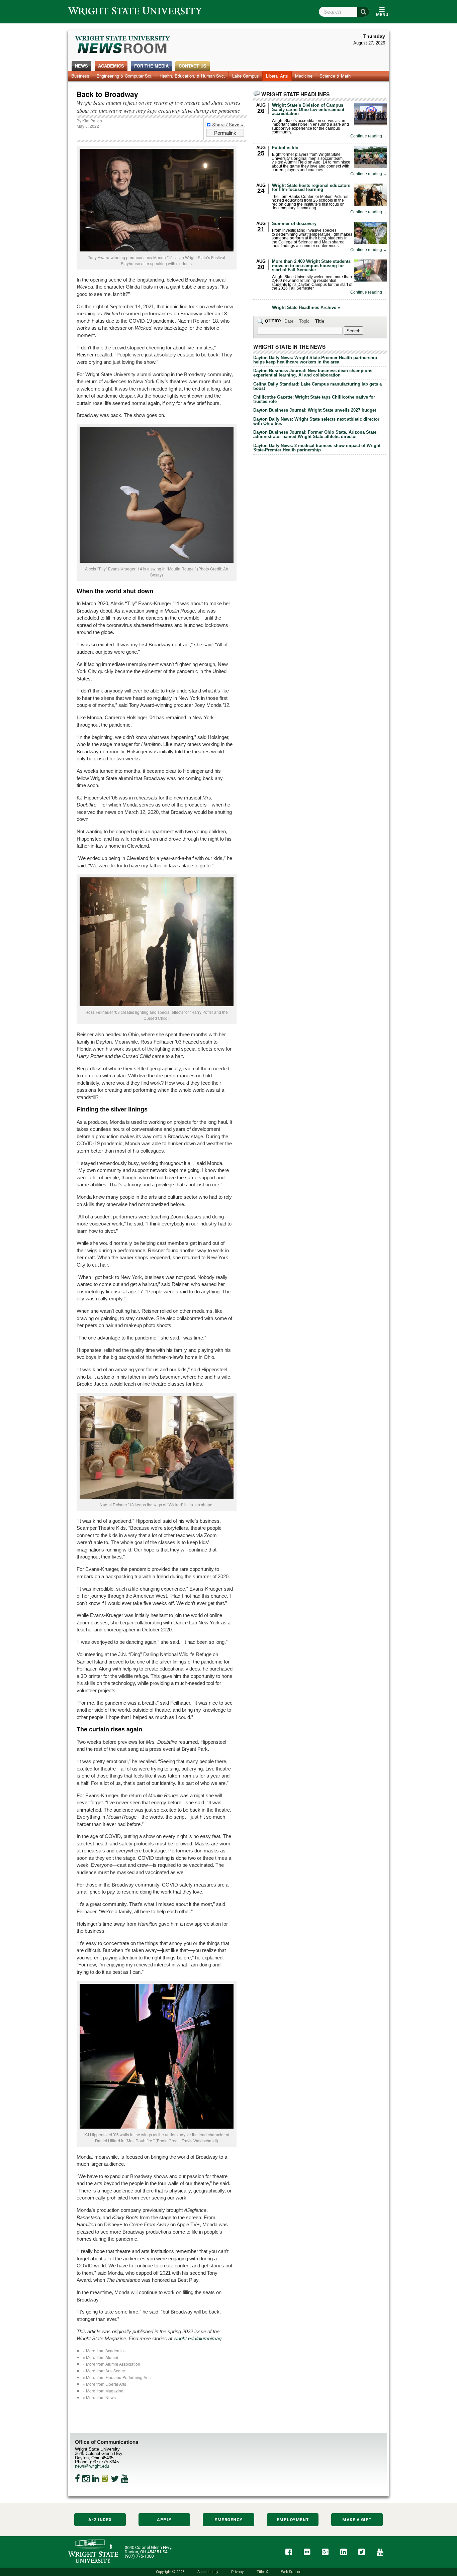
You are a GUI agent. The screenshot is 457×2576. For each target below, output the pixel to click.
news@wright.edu (92, 2466)
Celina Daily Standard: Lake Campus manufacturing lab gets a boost (317, 386)
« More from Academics (104, 2350)
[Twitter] (115, 2479)
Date (289, 321)
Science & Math (335, 76)
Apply (164, 2520)
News (81, 66)
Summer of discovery (294, 224)
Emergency (229, 2520)
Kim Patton (92, 121)
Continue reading (369, 136)
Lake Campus (246, 76)
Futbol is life (285, 148)
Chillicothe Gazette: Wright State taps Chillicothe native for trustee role (314, 399)
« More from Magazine (103, 2391)
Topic (304, 321)
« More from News (99, 2397)
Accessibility (208, 2572)
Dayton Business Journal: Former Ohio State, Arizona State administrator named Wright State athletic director (315, 434)
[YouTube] (125, 2479)
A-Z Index (100, 2520)
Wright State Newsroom (123, 45)
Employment (293, 2520)
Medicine (304, 76)
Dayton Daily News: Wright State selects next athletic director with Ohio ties (316, 421)
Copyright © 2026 (170, 2572)
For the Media (151, 66)
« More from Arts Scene (104, 2371)
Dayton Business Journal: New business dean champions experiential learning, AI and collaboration (313, 373)
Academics (111, 66)
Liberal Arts (277, 76)
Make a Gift (357, 2520)
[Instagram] (86, 2479)
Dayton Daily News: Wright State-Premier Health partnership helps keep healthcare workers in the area (315, 360)
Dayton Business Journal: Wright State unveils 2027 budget (315, 410)
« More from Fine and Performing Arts (117, 2377)
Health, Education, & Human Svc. (192, 76)
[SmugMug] (105, 2479)
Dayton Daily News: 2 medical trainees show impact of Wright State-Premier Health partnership (317, 448)
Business (80, 76)
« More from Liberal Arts (104, 2384)
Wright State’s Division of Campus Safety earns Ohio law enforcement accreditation (308, 110)
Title (320, 321)
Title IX (262, 2572)
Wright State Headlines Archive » (306, 308)
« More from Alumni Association (111, 2364)
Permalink (225, 133)
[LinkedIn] (96, 2479)
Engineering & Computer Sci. (124, 76)
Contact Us (193, 66)
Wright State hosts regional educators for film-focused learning (311, 188)
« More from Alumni (100, 2357)
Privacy (237, 2572)
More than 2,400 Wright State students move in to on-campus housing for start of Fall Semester (311, 266)
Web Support (291, 2572)
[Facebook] (77, 2479)
